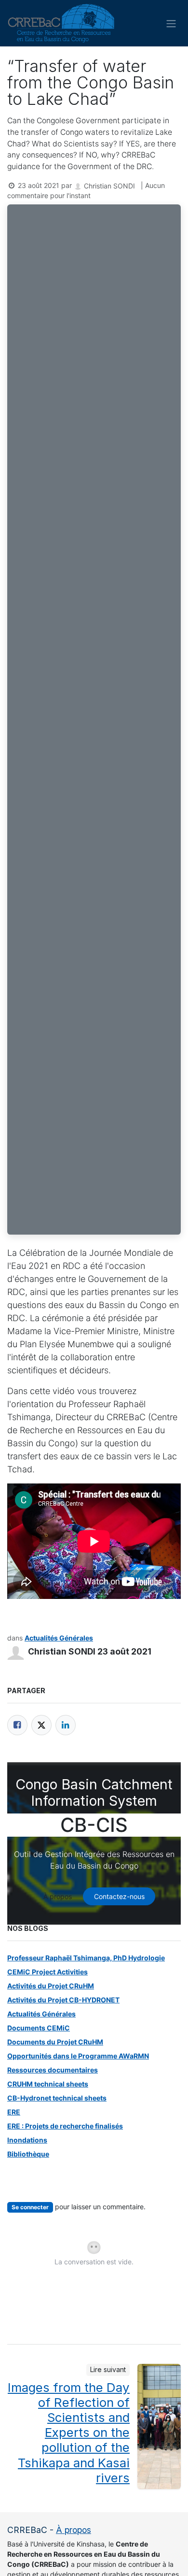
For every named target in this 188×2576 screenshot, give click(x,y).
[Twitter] (41, 1725)
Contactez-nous (119, 1896)
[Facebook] (17, 1725)
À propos (58, 1896)
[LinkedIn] (66, 1725)
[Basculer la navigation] (171, 23)
